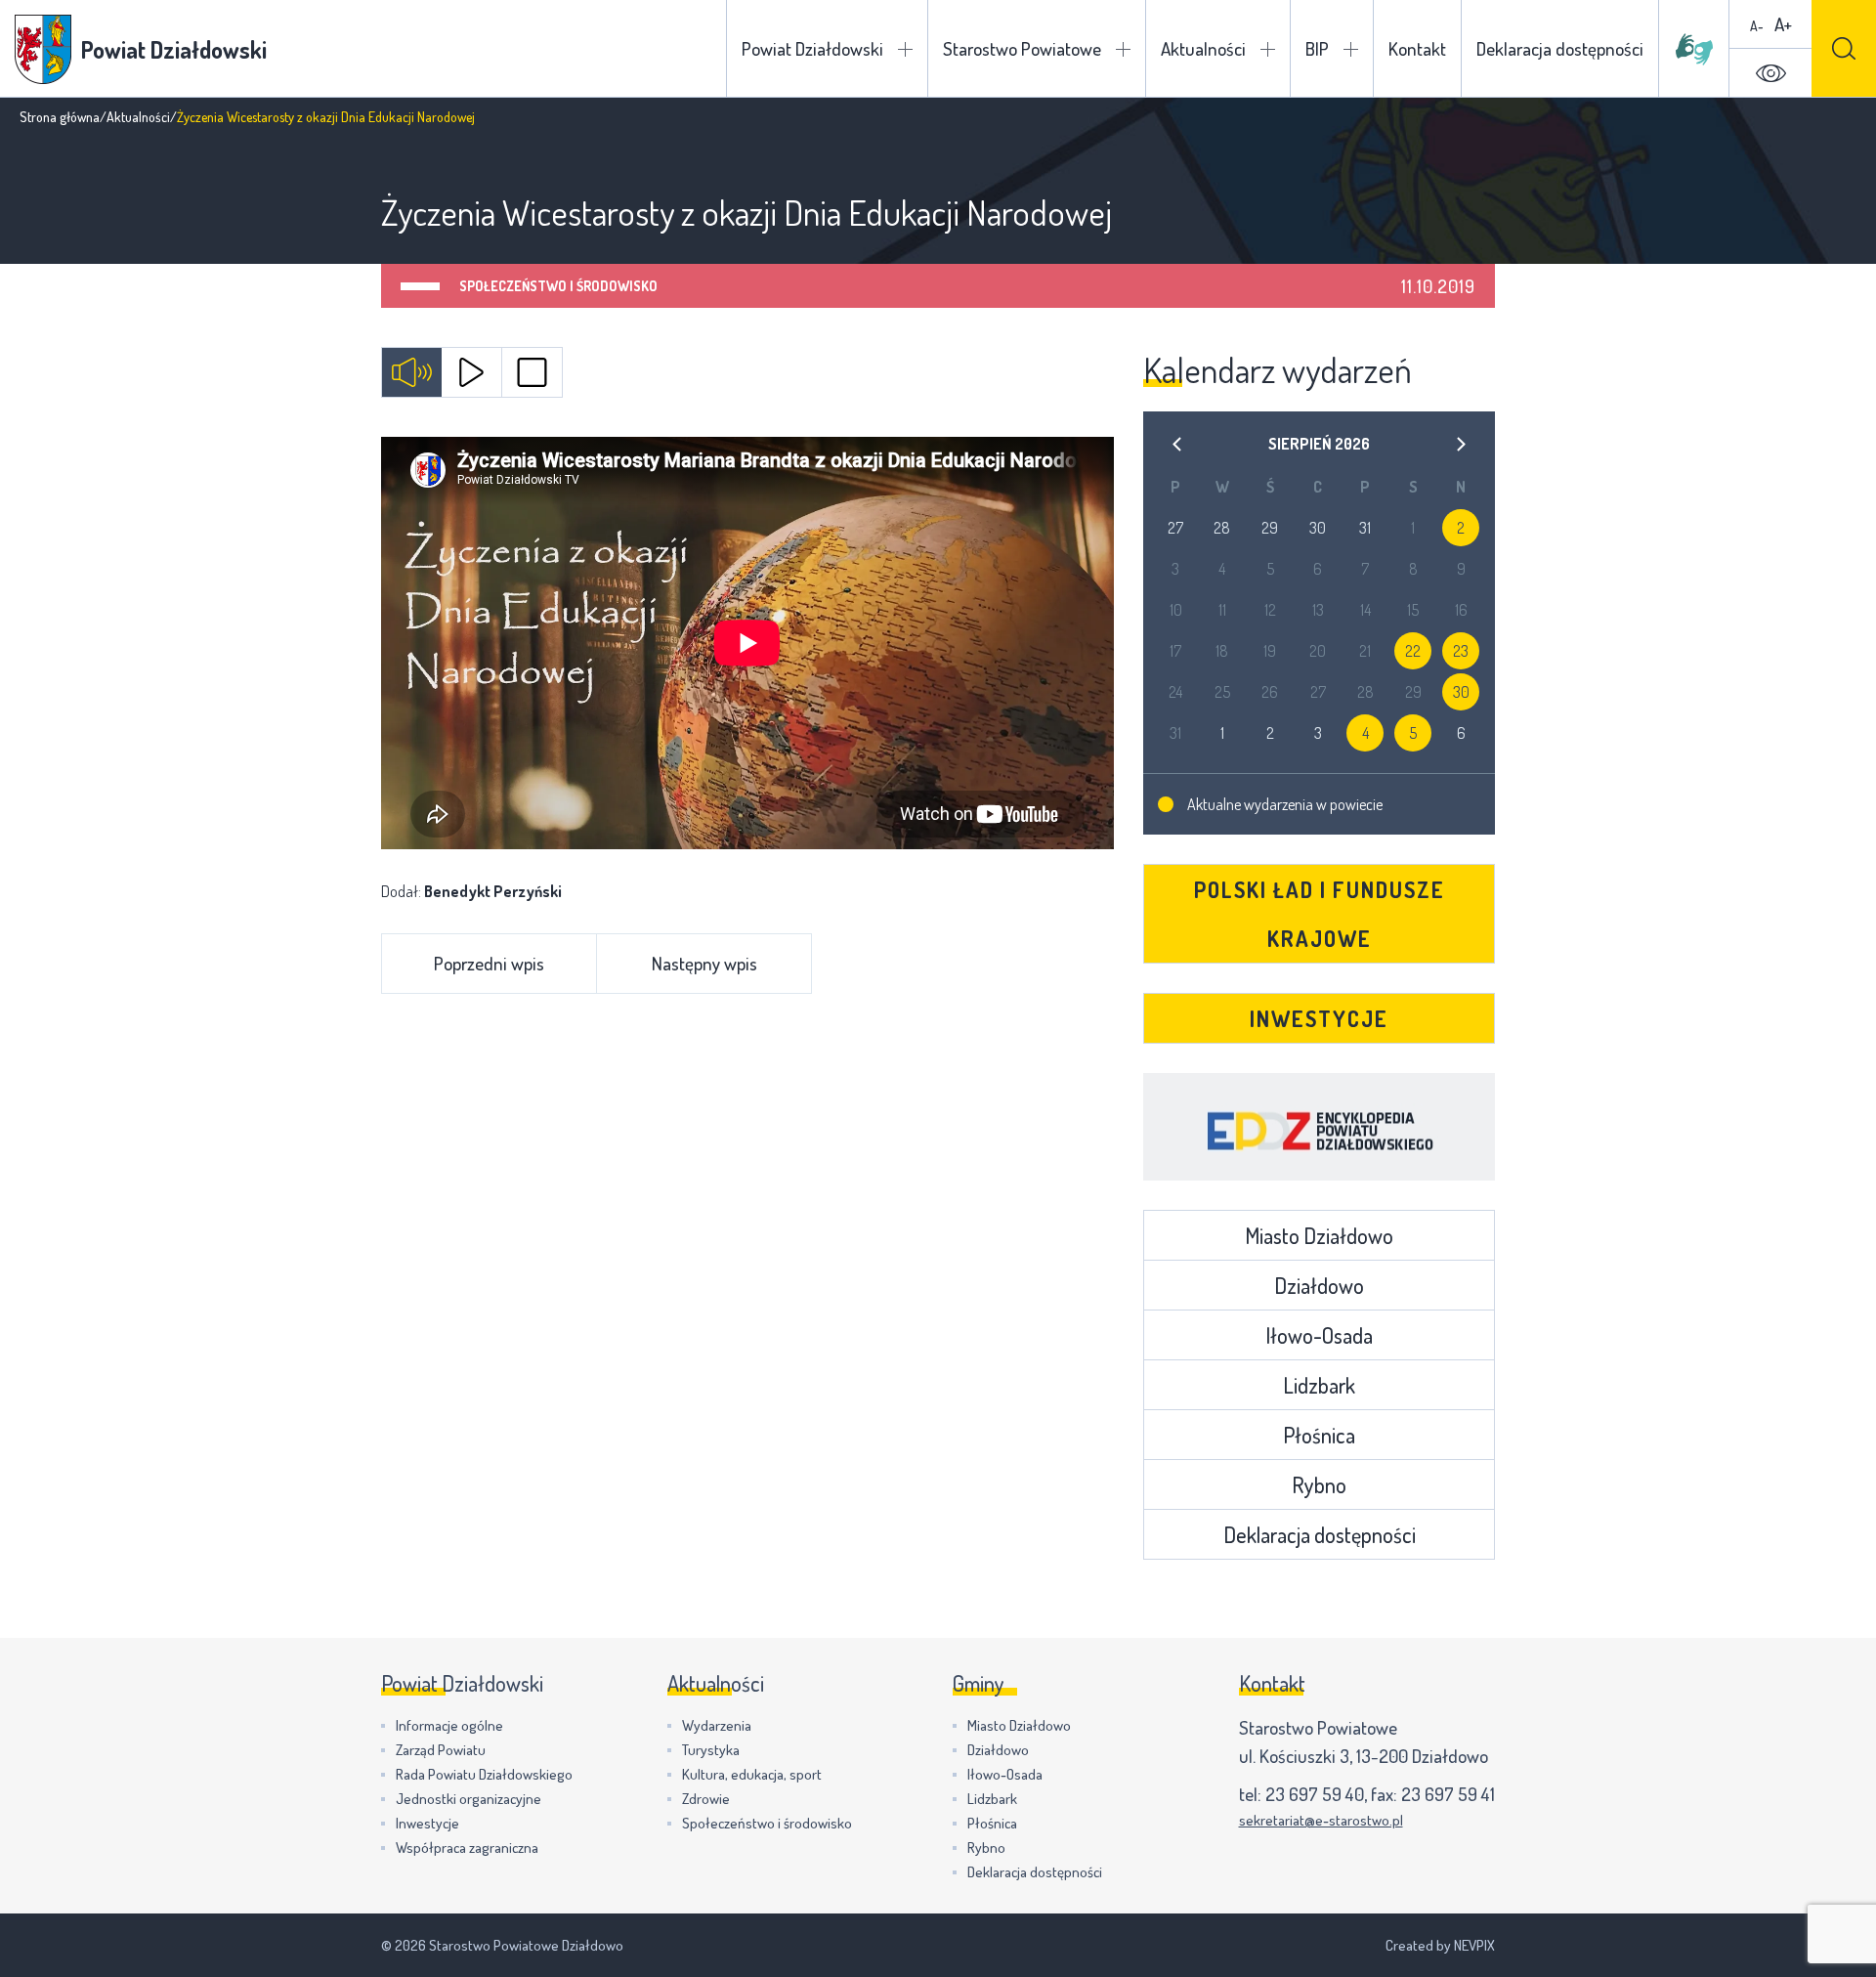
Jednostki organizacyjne (469, 1799)
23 (1461, 651)
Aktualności (1203, 48)
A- (1757, 26)
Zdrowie (706, 1799)
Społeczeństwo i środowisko (558, 286)
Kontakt (1417, 48)
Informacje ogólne (449, 1725)
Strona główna (60, 117)
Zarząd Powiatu (441, 1750)
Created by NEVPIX (1440, 1945)
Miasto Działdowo (1319, 1235)
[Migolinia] (1694, 49)
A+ (1783, 24)
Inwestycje (1319, 1018)
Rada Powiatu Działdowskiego (484, 1774)
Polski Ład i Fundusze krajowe (1320, 914)
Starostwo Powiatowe (1022, 48)
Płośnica (1319, 1435)
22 (1413, 651)
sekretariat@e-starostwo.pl (1321, 1820)
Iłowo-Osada (1319, 1335)
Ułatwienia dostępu (1770, 73)
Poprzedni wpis (489, 963)
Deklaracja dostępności (1560, 48)
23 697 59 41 (1448, 1794)
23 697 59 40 (1315, 1794)
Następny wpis (704, 963)
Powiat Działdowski (812, 48)
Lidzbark (1319, 1385)
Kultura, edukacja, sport (752, 1774)
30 (1461, 692)
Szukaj (1844, 48)
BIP (1317, 48)
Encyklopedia (1319, 1127)
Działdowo (1319, 1285)
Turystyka (711, 1750)
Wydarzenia (717, 1725)
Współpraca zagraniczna (467, 1848)
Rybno (1319, 1484)
